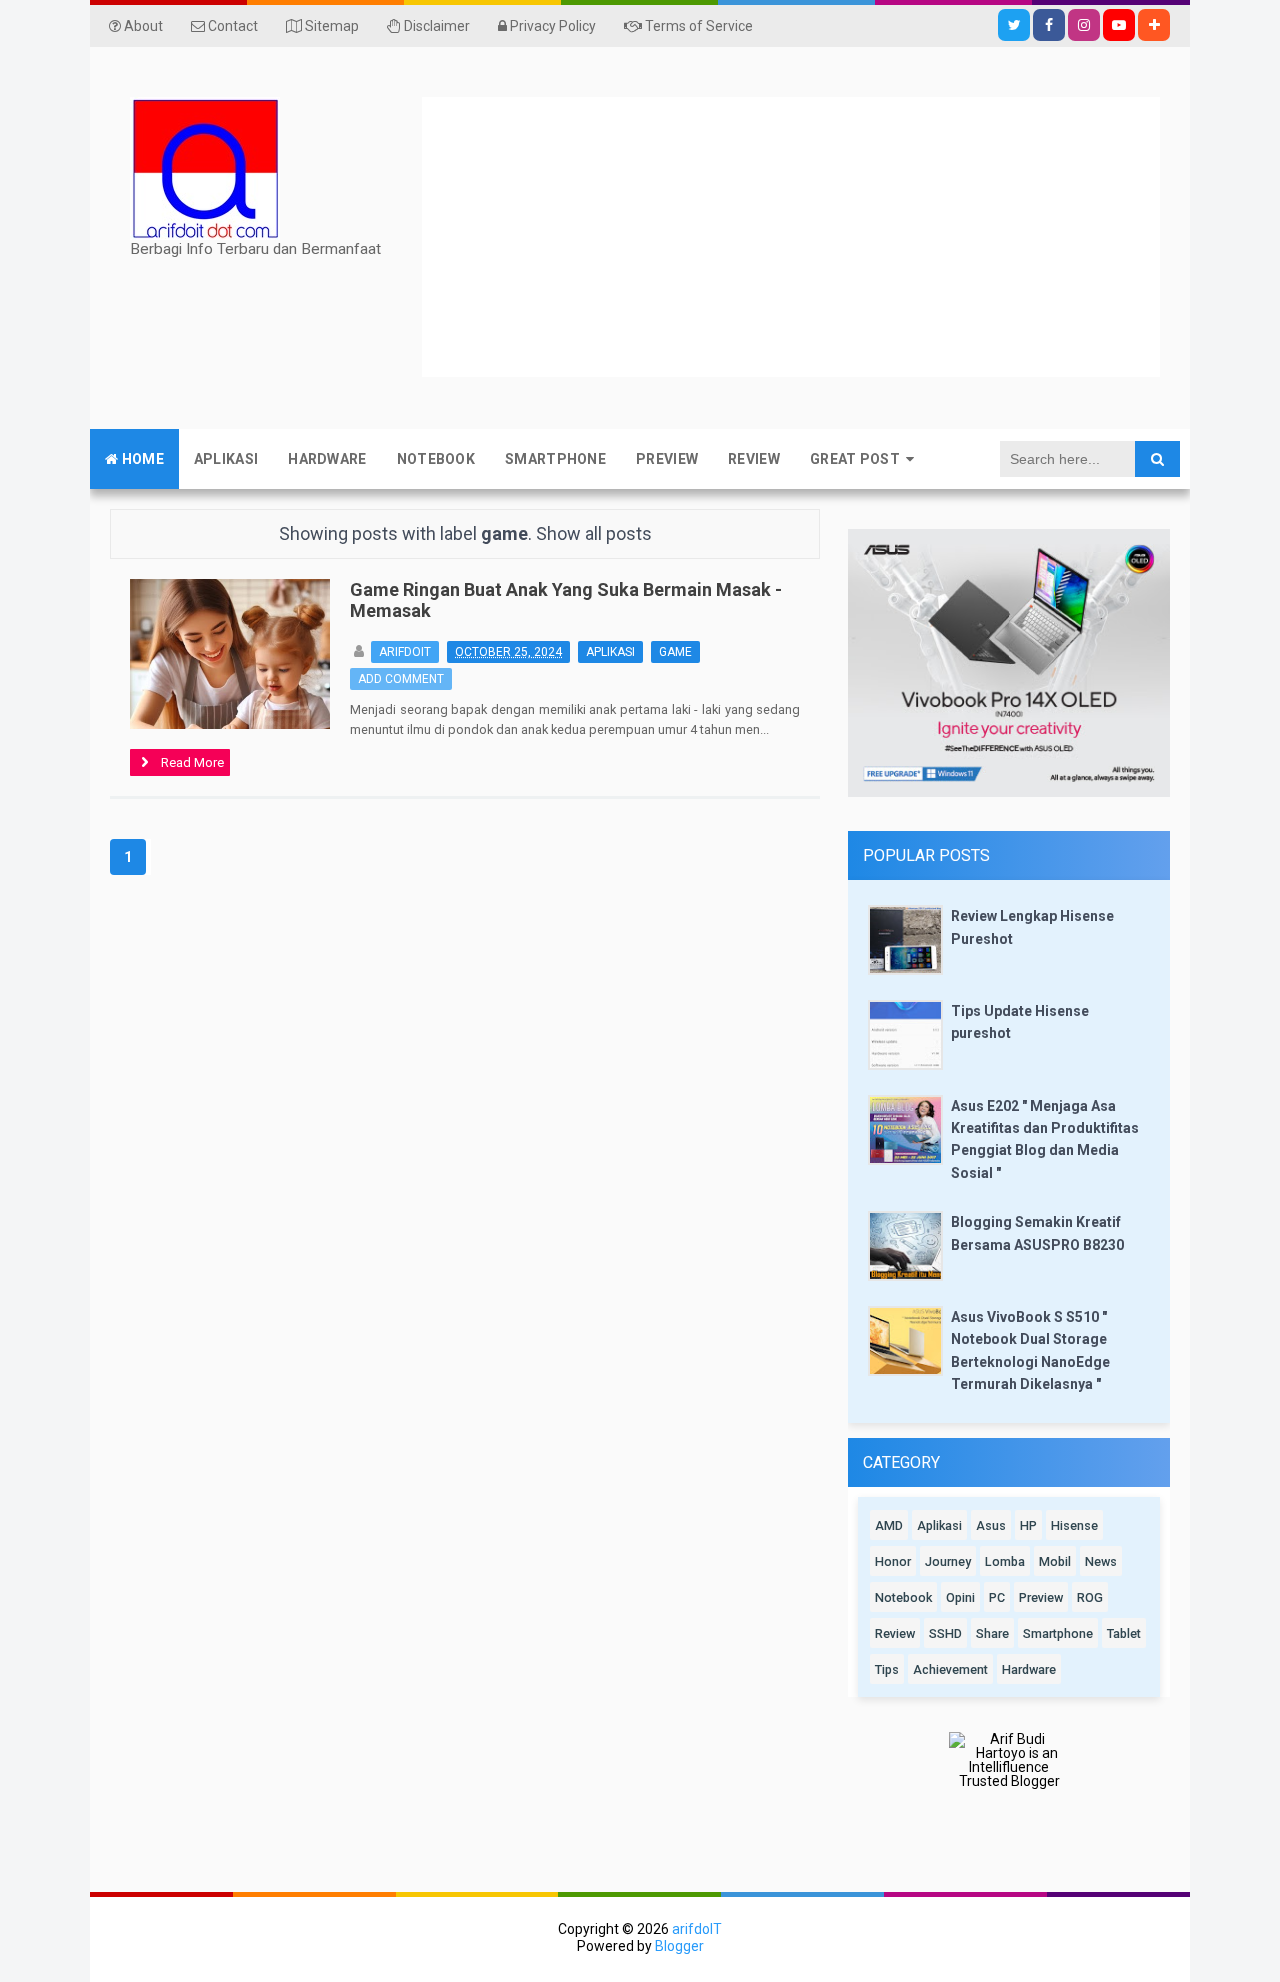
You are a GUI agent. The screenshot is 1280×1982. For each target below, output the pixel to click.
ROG (1090, 1597)
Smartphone (1058, 1633)
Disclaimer (435, 26)
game (675, 652)
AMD (889, 1525)
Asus (991, 1525)
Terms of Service (697, 26)
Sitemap (330, 26)
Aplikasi (610, 652)
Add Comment (401, 679)
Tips (887, 1669)
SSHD (945, 1633)
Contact (231, 26)
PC (997, 1597)
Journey (948, 1561)
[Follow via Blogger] (1154, 25)
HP (1028, 1525)
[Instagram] (1084, 25)
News (1101, 1561)
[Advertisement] (851, 237)
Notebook (903, 1597)
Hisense (1074, 1525)
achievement (950, 1669)
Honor (893, 1561)
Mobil (1055, 1561)
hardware (1029, 1669)
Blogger (679, 1946)
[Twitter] (1014, 25)
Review (895, 1633)
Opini (960, 1597)
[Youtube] (1119, 25)
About (142, 26)
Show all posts (594, 533)
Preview (1041, 1597)
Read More (192, 764)
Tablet (1124, 1633)
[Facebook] (1049, 25)
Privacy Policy (551, 26)
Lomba (1005, 1561)
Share (992, 1633)
